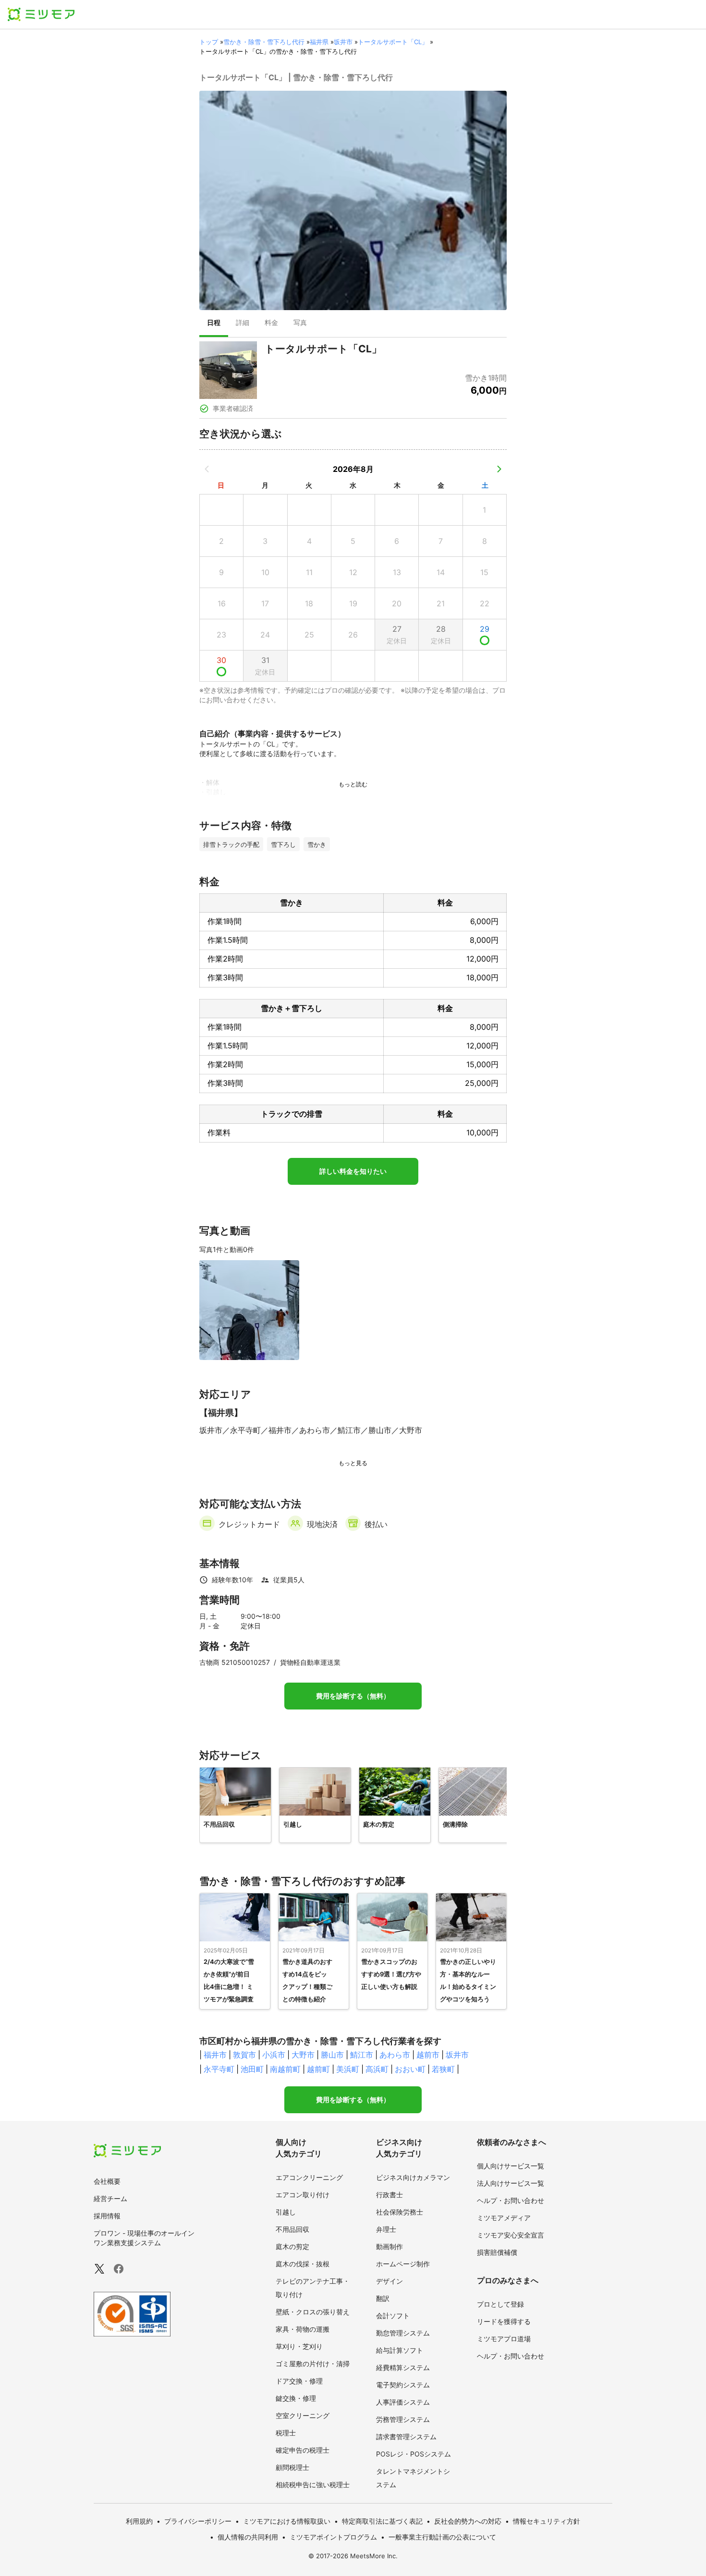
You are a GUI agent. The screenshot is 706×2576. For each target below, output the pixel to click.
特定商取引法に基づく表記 (382, 2521)
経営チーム (110, 2198)
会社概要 (107, 2181)
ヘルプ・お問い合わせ (511, 2200)
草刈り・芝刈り (299, 2346)
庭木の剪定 (292, 2246)
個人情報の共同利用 (248, 2537)
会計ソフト (393, 2316)
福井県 (319, 42)
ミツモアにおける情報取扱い (287, 2521)
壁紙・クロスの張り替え (313, 2312)
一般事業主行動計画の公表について (442, 2537)
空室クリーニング (303, 2415)
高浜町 (377, 2069)
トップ (209, 42)
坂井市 (343, 42)
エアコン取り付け (303, 2195)
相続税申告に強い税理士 (313, 2485)
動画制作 (390, 2246)
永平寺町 (219, 2069)
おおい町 (410, 2069)
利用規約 (139, 2521)
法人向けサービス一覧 (511, 2183)
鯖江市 (362, 2055)
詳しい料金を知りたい (353, 1171)
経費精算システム (403, 2367)
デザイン (390, 2281)
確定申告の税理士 (303, 2450)
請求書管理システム (406, 2437)
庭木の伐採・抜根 (303, 2264)
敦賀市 (244, 2055)
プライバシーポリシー (198, 2521)
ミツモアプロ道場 (504, 2339)
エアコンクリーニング (309, 2177)
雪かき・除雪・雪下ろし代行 (264, 42)
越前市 (428, 2055)
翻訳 (383, 2298)
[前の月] (207, 469)
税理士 (286, 2433)
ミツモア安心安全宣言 (511, 2235)
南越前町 (285, 2069)
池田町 (252, 2069)
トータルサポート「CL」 (393, 42)
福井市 (215, 2055)
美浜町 (348, 2069)
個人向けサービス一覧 (511, 2166)
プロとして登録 (500, 2304)
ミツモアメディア (504, 2218)
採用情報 (107, 2216)
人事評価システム (403, 2402)
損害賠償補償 (497, 2252)
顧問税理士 (292, 2467)
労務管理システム (403, 2419)
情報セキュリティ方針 (547, 2521)
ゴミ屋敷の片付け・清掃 (313, 2364)
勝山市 (332, 2055)
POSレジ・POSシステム (414, 2454)
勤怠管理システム (403, 2333)
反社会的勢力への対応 (468, 2521)
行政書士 (390, 2195)
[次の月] (499, 469)
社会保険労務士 (400, 2212)
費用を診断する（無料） (353, 1696)
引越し (286, 2212)
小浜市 (274, 2055)
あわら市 (395, 2055)
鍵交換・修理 (296, 2398)
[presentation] (214, 324)
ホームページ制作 (403, 2264)
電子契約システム (403, 2385)
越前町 (318, 2069)
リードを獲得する (504, 2321)
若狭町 (443, 2069)
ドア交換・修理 (299, 2381)
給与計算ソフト (400, 2350)
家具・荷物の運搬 (303, 2329)
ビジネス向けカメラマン (413, 2177)
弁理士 (386, 2229)
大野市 (303, 2055)
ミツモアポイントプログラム (333, 2537)
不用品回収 (292, 2229)
